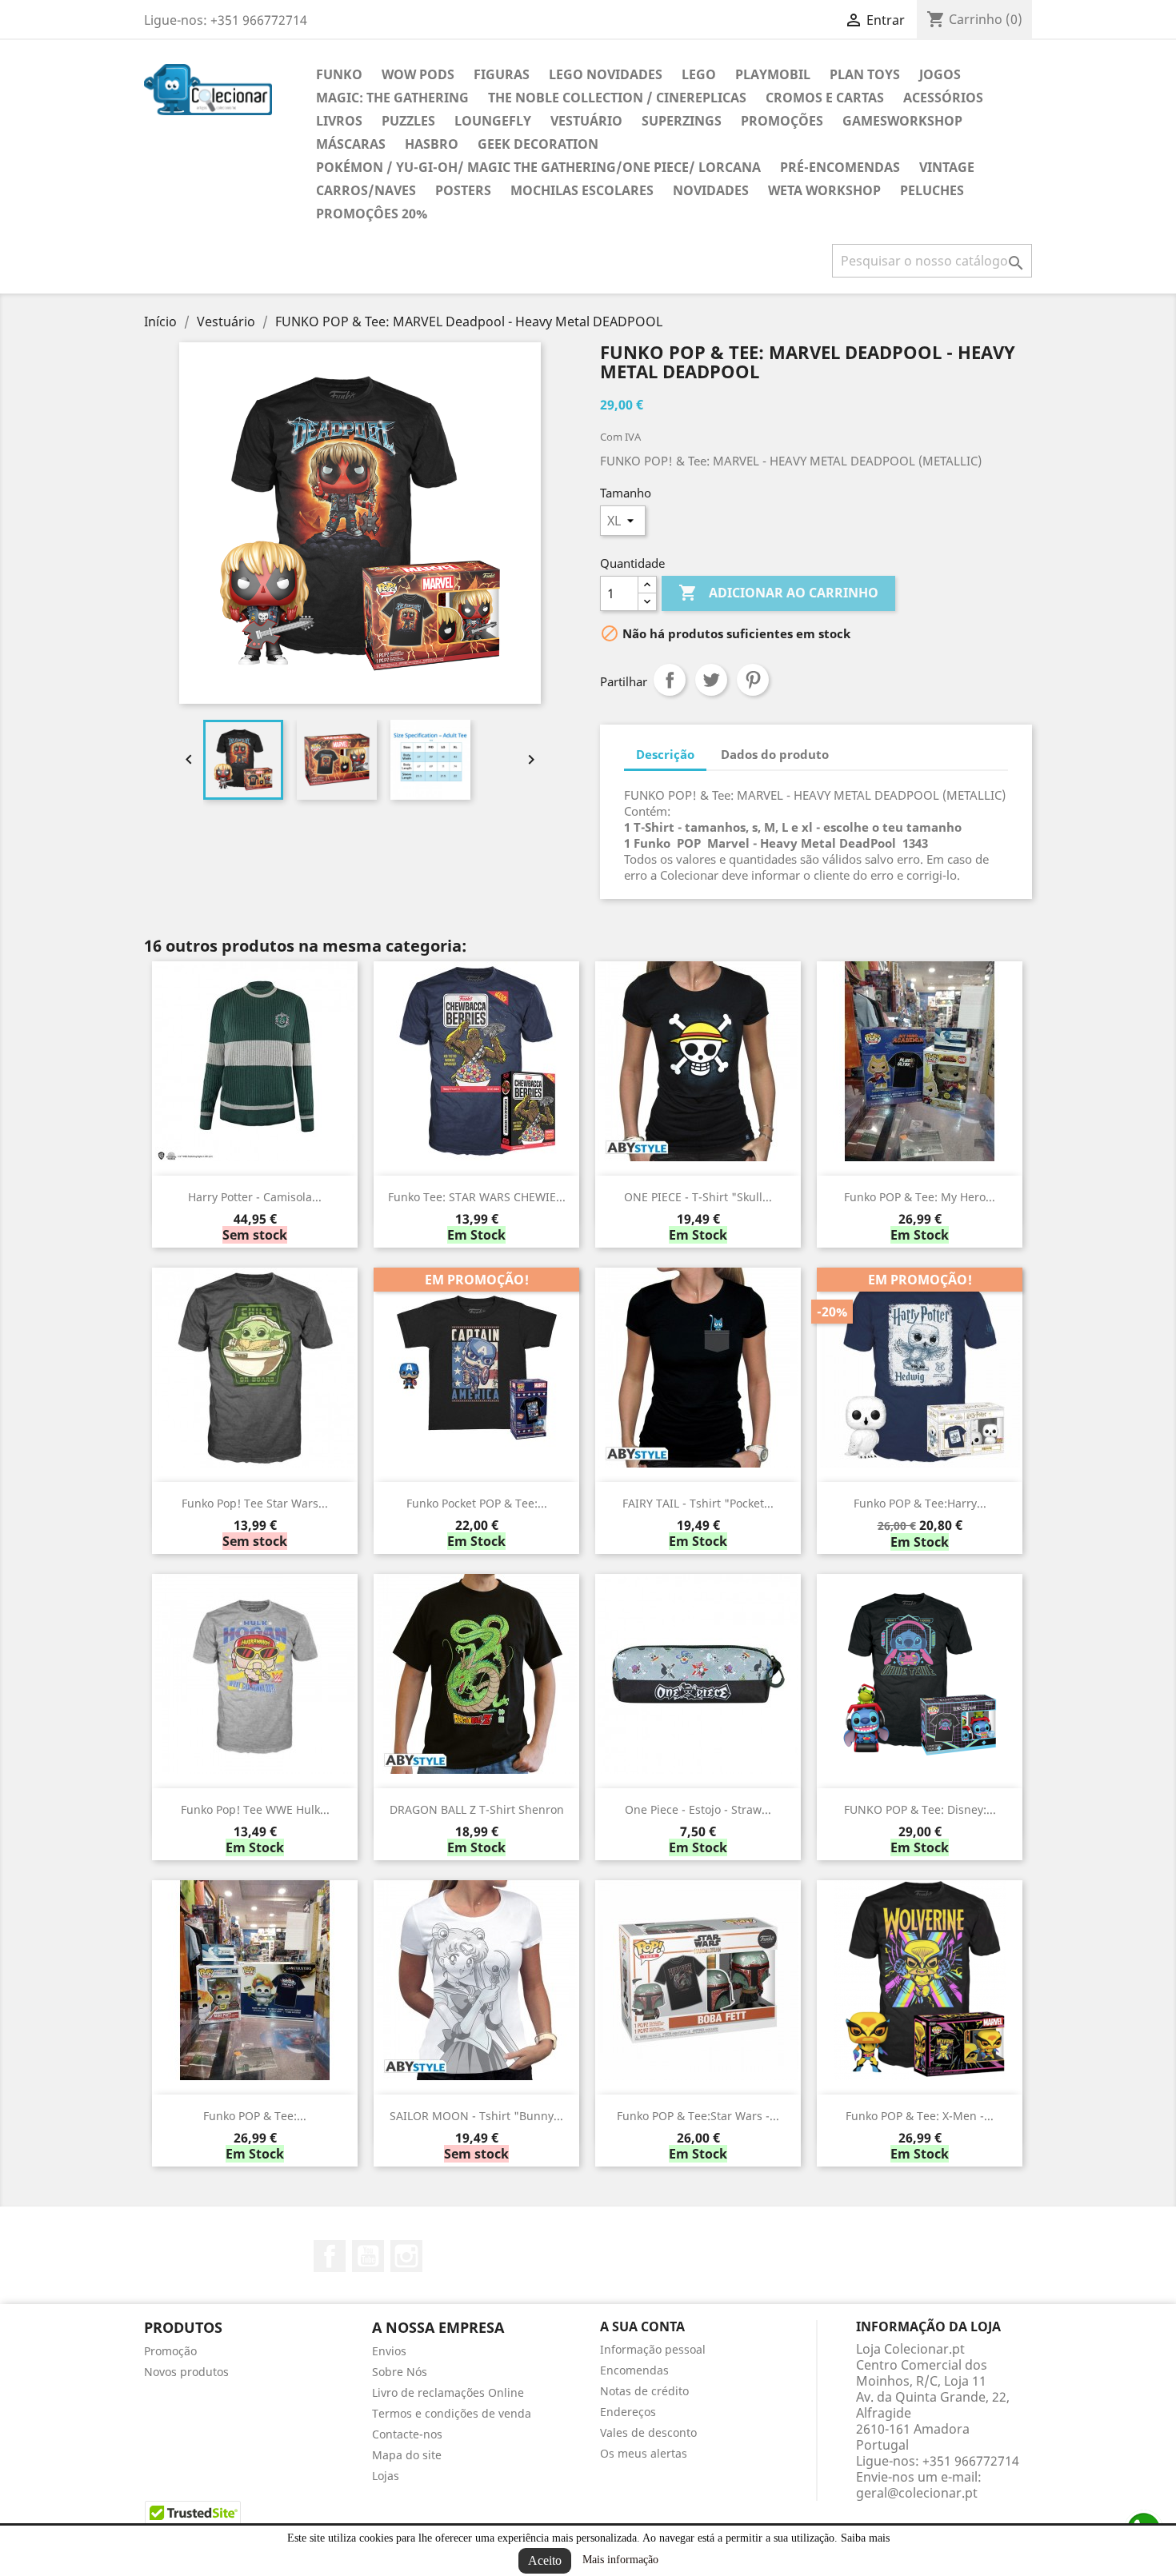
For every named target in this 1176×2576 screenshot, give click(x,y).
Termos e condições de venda (452, 2413)
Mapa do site (407, 2455)
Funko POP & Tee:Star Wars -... (698, 2116)
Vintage (947, 167)
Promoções (782, 121)
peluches (932, 190)
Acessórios (943, 98)
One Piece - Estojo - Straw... (698, 1809)
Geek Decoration (538, 144)
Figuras (502, 74)
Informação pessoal (653, 2349)
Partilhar (670, 680)
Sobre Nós (400, 2372)
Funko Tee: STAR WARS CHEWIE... (477, 1197)
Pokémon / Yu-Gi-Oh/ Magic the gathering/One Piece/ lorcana (538, 167)
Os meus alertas (644, 2453)
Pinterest (753, 680)
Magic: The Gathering (392, 98)
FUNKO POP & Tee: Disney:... (920, 1809)
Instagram (406, 2256)
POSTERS (463, 190)
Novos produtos (186, 2372)
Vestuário (586, 121)
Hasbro (432, 144)
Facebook (330, 2256)
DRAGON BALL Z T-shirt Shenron (477, 1809)
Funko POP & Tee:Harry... (920, 1503)
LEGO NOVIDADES (606, 74)
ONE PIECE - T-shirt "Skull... (698, 1197)
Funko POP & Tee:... (255, 2116)
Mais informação (620, 2560)
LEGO (699, 74)
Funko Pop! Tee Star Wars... (255, 1503)
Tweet (711, 680)
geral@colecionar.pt (917, 2493)
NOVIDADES (711, 190)
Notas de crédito (644, 2391)
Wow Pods (418, 74)
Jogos (940, 74)
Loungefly (493, 121)
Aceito (545, 2560)
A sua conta (642, 2326)
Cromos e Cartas (825, 98)
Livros (339, 121)
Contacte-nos (407, 2434)
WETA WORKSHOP (824, 190)
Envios (389, 2351)
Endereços (628, 2412)
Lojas (386, 2476)
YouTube (368, 2256)
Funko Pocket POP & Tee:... (477, 1503)
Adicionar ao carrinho (778, 593)
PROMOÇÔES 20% (372, 214)
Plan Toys (865, 74)
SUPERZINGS (682, 121)
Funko (339, 74)
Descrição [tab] (665, 754)
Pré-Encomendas (840, 167)
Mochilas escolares (582, 190)
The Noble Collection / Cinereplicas (617, 98)
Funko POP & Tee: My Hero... (920, 1197)
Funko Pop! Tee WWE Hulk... (255, 1809)
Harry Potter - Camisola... (255, 1197)
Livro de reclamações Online (448, 2392)
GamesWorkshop (902, 121)
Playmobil (773, 74)
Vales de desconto (648, 2432)
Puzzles (408, 121)
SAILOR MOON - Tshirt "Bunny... (476, 2116)
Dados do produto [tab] (775, 754)
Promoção (170, 2351)
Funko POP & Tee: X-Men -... (920, 2116)
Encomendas (634, 2370)
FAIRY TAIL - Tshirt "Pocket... (698, 1503)
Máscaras (351, 144)
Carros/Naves (366, 190)
